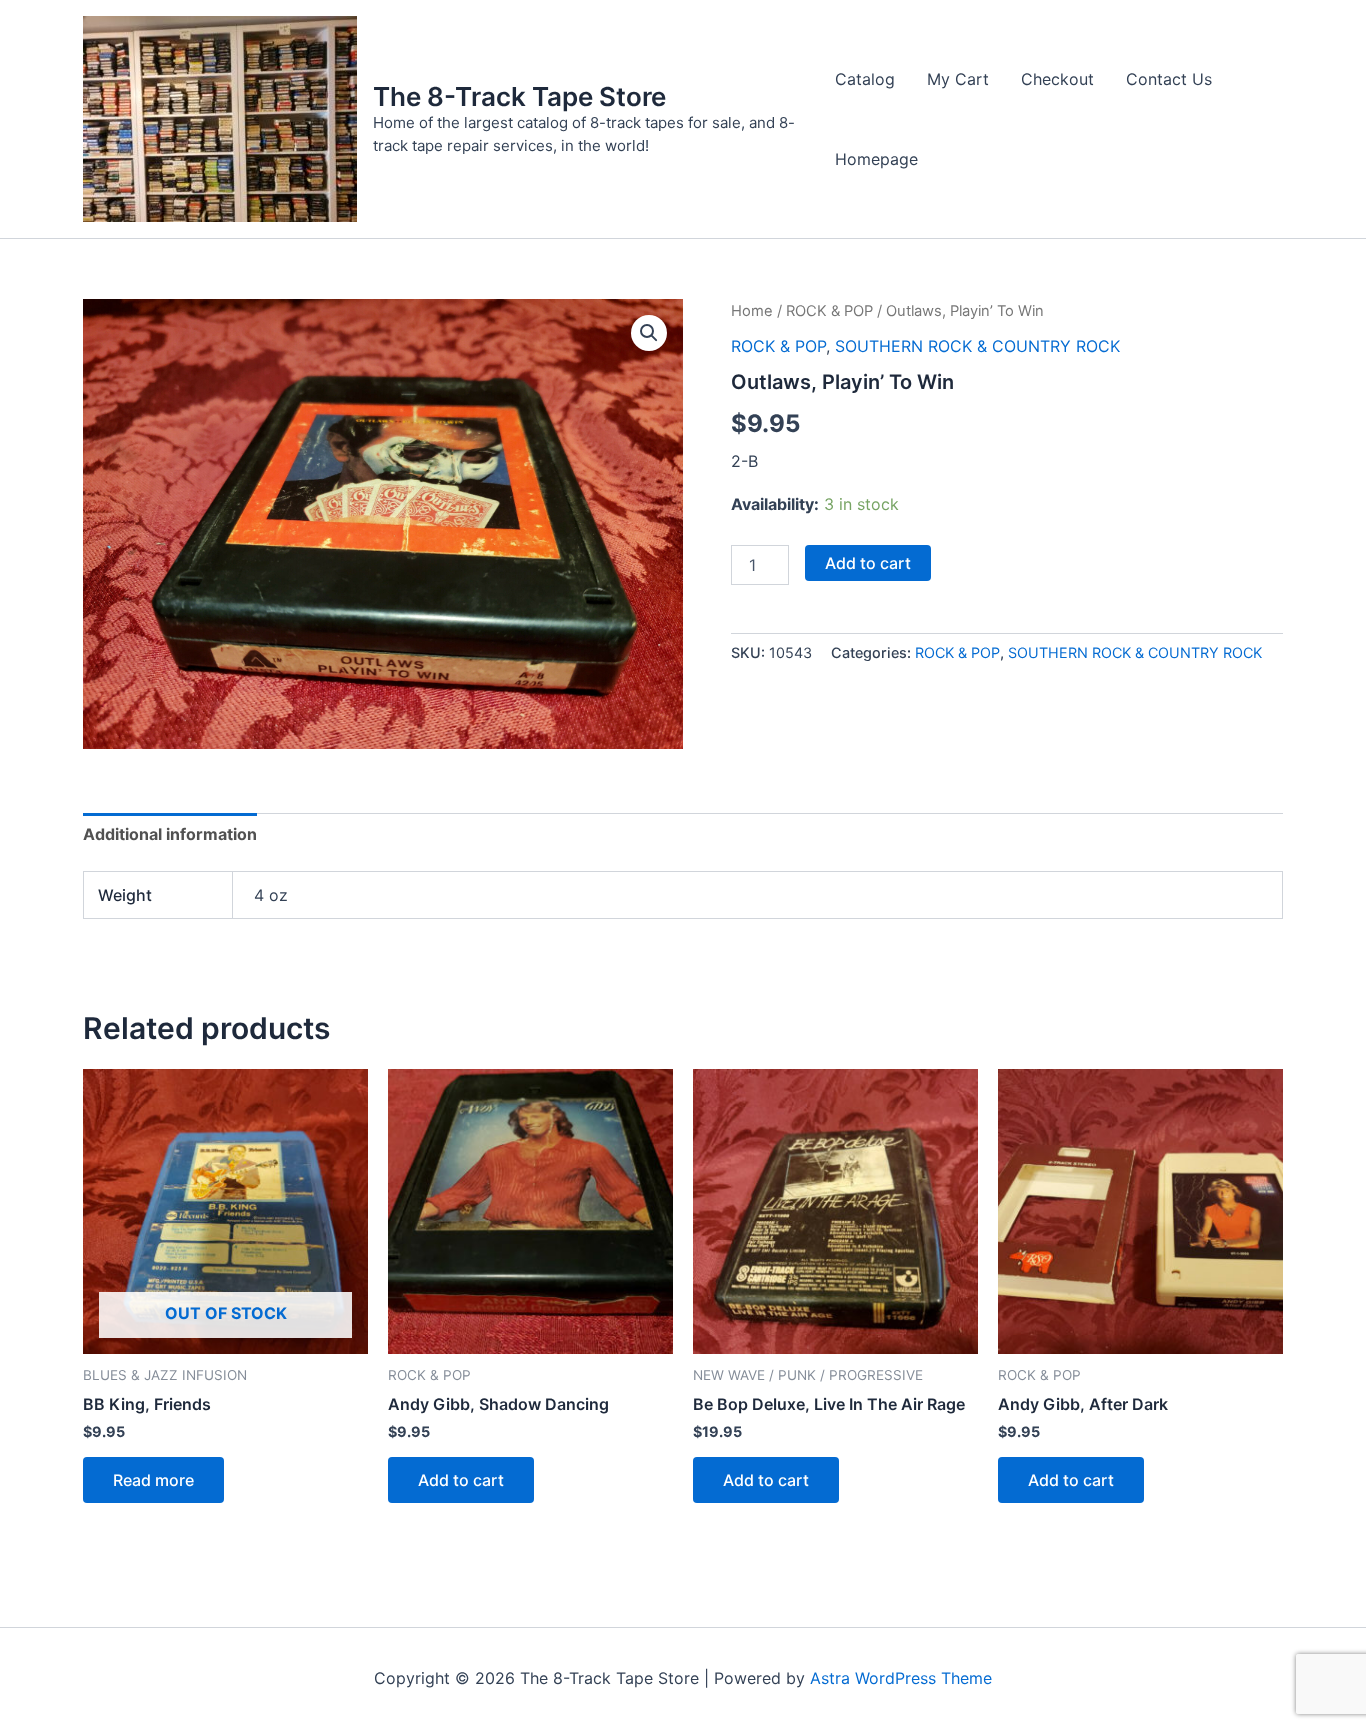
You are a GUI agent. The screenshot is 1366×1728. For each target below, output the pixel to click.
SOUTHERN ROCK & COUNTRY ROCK (977, 346)
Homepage (876, 159)
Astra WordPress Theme (901, 1678)
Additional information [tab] (170, 834)
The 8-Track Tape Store (519, 96)
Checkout (1057, 79)
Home (752, 311)
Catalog (865, 79)
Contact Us (1169, 79)
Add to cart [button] (461, 1480)
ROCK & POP (829, 311)
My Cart (958, 79)
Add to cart (868, 563)
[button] (649, 333)
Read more (153, 1480)
